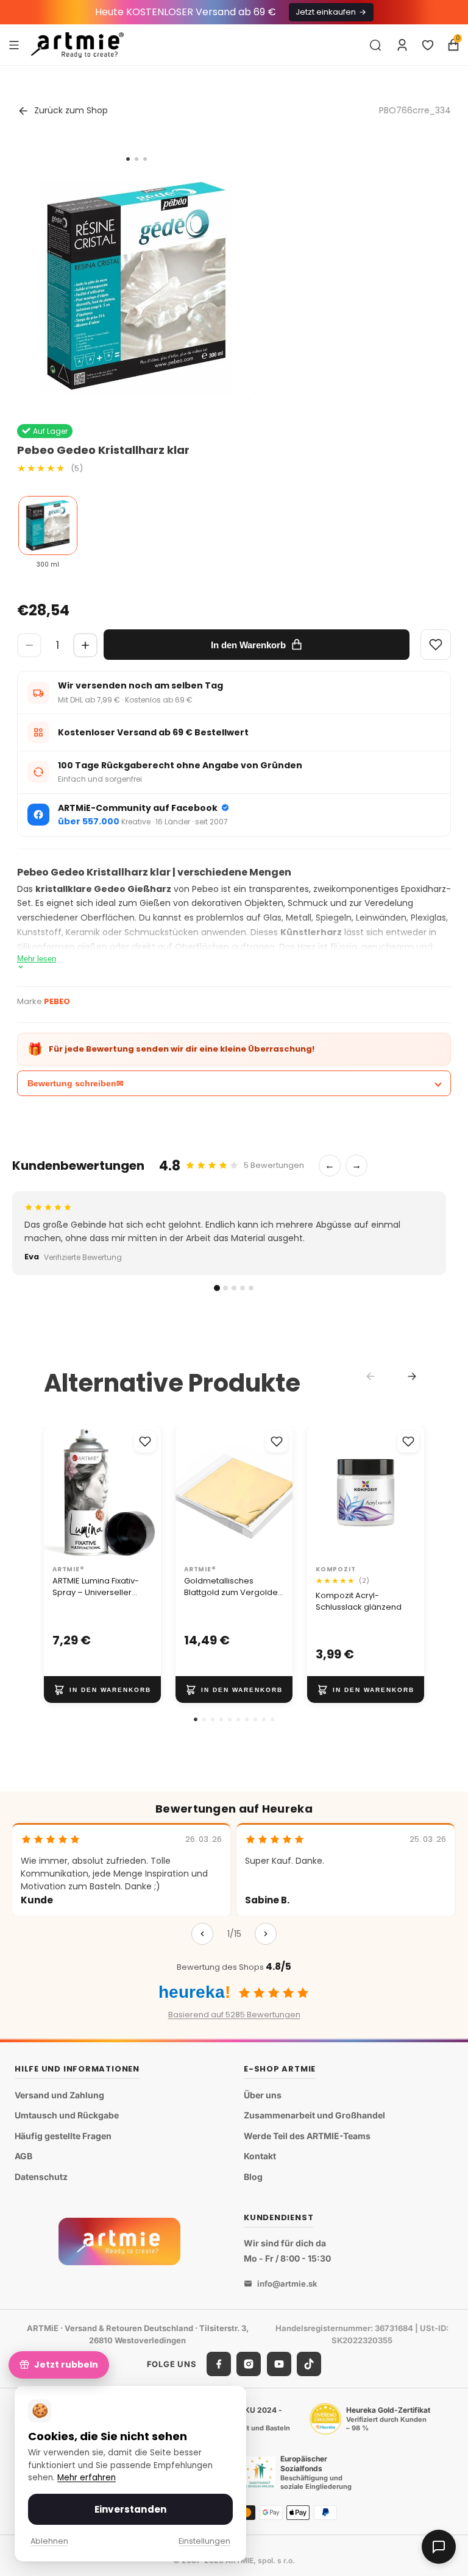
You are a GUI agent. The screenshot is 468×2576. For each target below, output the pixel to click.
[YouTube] (279, 2364)
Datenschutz (41, 2177)
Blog (253, 2177)
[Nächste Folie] (411, 1493)
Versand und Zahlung (59, 2095)
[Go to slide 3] (145, 159)
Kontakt (260, 2156)
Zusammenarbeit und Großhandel (314, 2115)
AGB (23, 2156)
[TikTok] (309, 2364)
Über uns (263, 2095)
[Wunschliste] (428, 45)
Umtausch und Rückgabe (67, 2115)
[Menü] (14, 44)
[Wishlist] (436, 645)
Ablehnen (49, 2541)
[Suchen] (375, 45)
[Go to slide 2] (136, 159)
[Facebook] (219, 2364)
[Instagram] (249, 2364)
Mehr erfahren (87, 2478)
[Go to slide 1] (128, 159)
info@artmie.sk (287, 2284)
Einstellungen (204, 2541)
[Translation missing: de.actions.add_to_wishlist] (145, 1442)
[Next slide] (412, 1376)
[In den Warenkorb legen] (102, 1690)
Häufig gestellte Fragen (63, 2136)
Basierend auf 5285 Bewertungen (234, 2015)
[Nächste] (266, 1934)
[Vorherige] (202, 1934)
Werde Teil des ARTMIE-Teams (307, 2136)
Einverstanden (130, 2509)
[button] (196, 1719)
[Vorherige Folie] (321, 1493)
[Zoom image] (136, 286)
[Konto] (402, 45)
